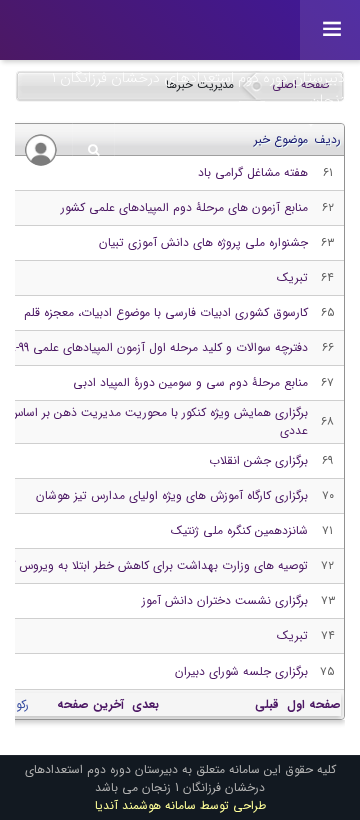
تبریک (292, 277)
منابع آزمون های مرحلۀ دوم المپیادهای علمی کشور (184, 207)
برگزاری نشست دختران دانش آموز (225, 600)
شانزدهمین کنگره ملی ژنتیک (239, 530)
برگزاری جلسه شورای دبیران (241, 671)
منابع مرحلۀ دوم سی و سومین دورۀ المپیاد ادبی (190, 382)
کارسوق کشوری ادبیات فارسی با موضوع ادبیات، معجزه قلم (166, 312)
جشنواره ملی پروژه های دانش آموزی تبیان (203, 242)
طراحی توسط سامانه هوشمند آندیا (180, 805)
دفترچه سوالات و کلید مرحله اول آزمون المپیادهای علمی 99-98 (156, 347)
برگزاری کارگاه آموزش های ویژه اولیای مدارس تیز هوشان (172, 495)
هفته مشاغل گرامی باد (253, 172)
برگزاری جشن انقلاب (258, 460)
